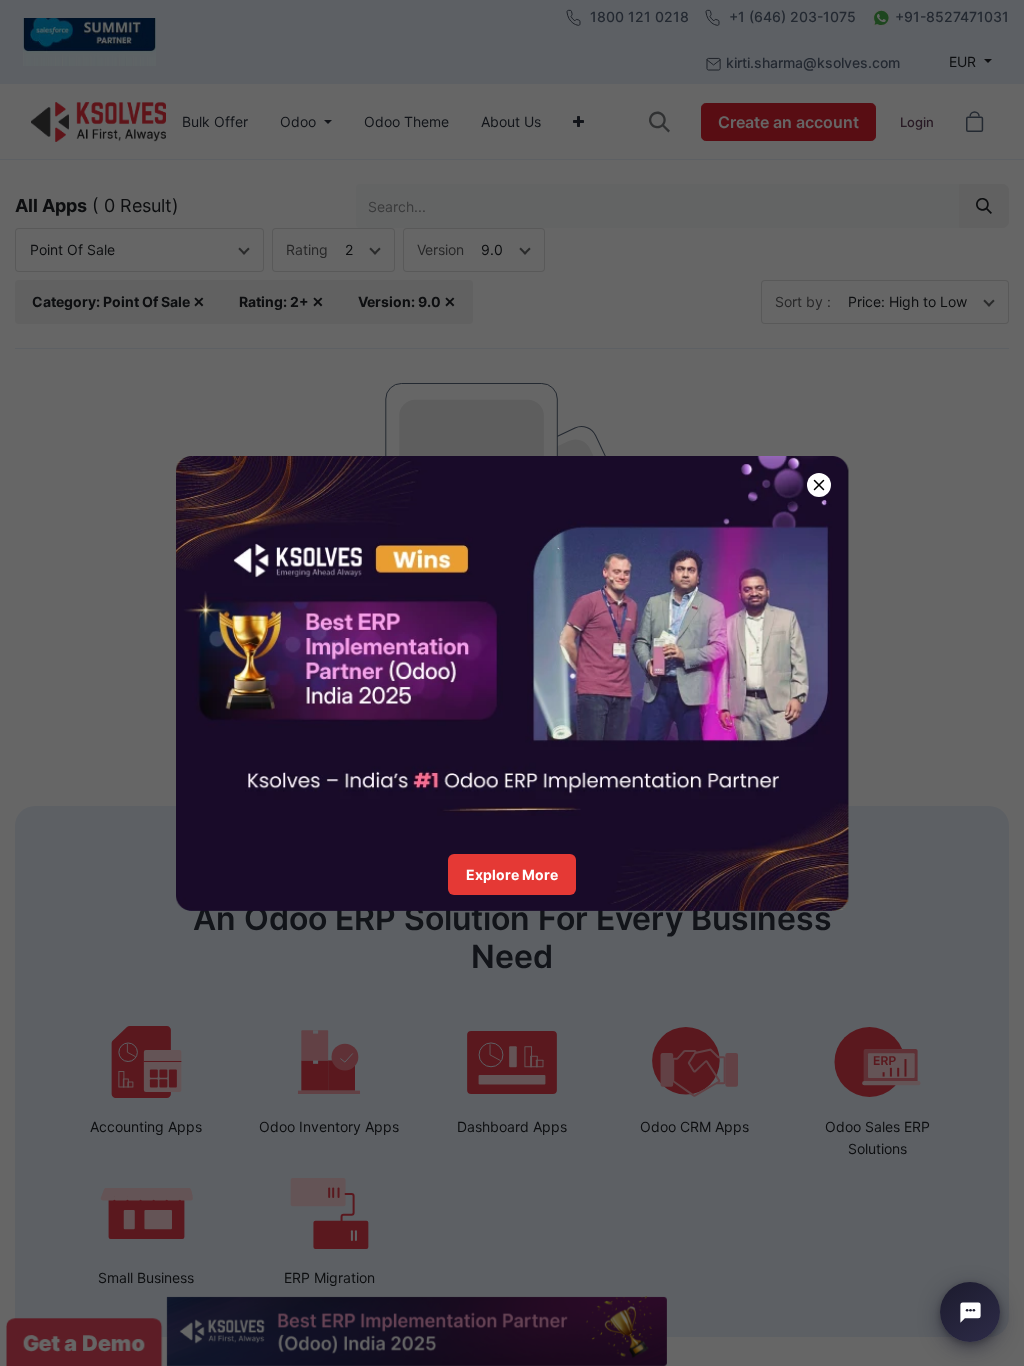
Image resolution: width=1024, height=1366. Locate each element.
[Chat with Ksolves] (970, 1312)
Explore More (512, 874)
